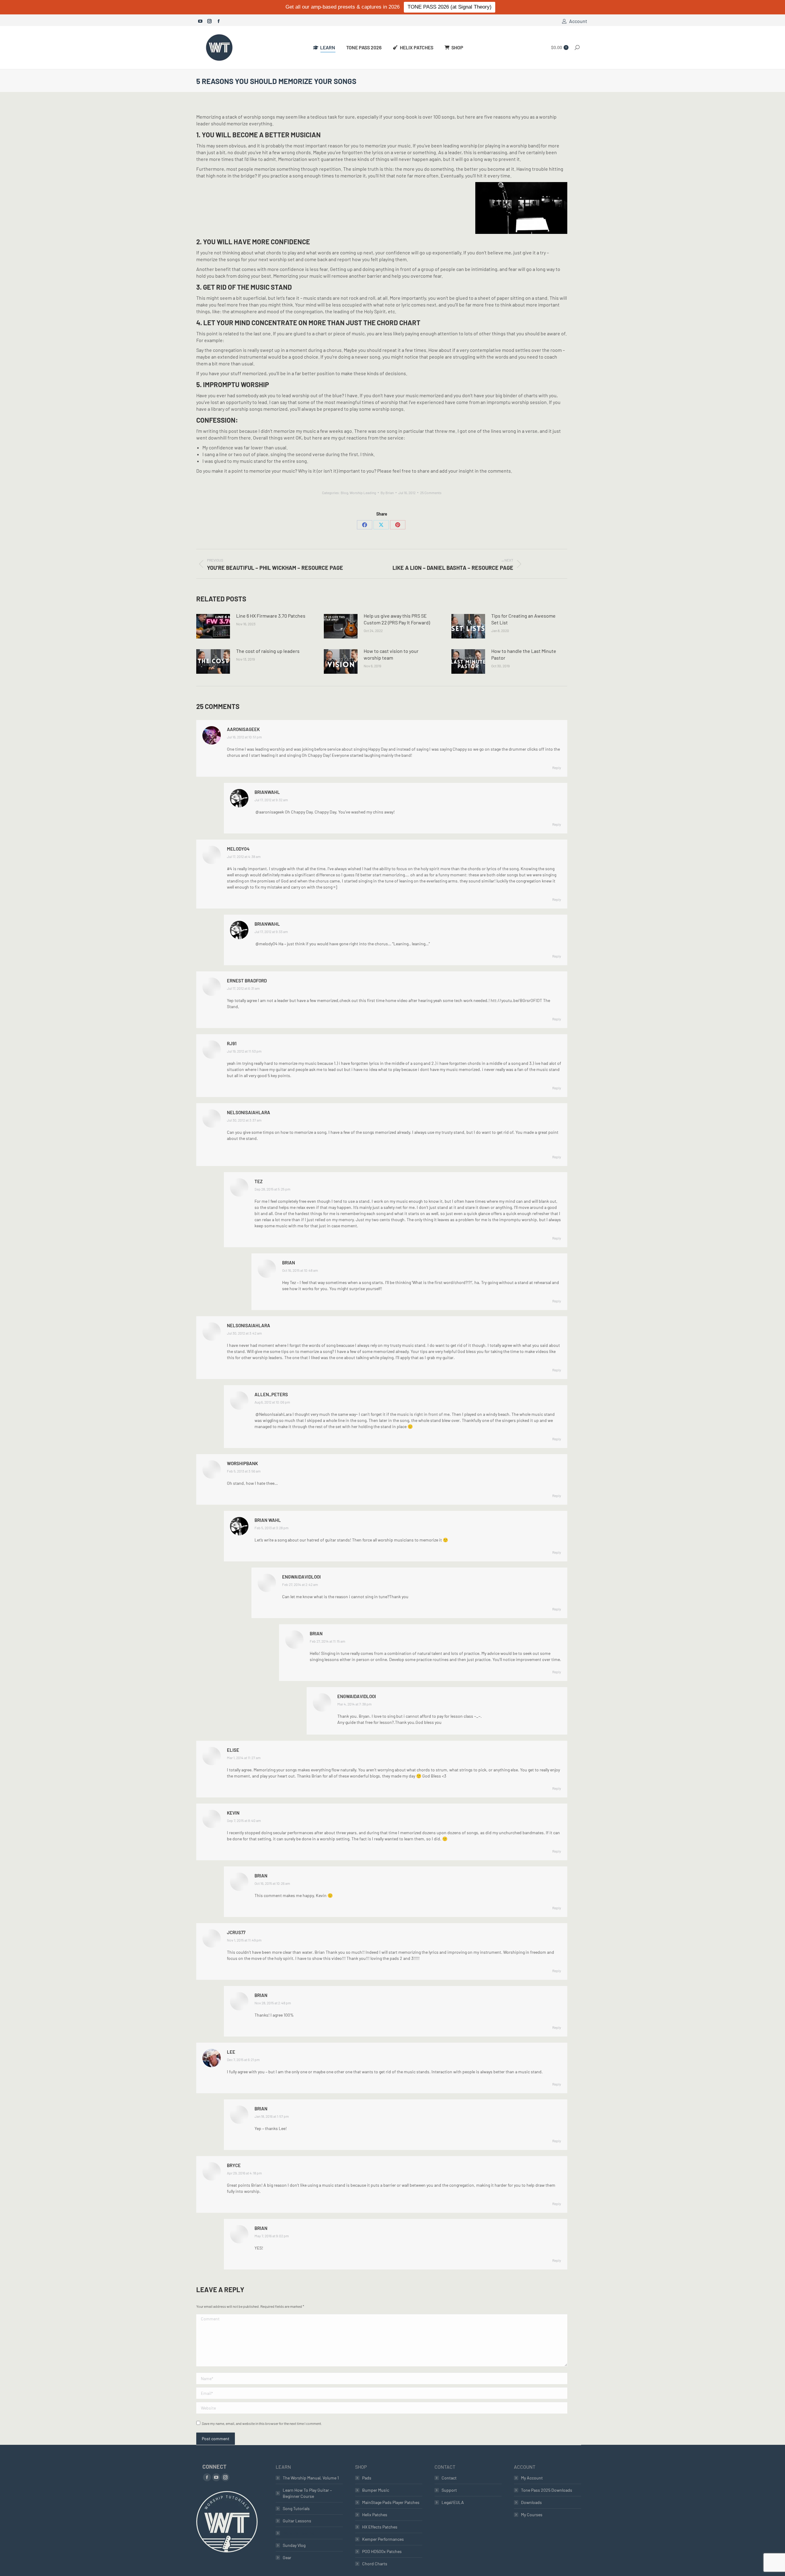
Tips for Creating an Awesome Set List (523, 619)
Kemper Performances (383, 2539)
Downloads (531, 2502)
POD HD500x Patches (382, 2551)
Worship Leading (363, 493)
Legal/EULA (453, 2502)
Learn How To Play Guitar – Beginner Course (307, 2493)
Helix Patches (375, 2515)
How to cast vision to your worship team (391, 654)
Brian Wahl (268, 1520)
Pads (367, 2478)
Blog (344, 493)
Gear (287, 2557)
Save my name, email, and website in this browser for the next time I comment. (262, 2423)
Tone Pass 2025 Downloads (547, 2490)
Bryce (234, 2165)
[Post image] (213, 626)
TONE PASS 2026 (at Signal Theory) (450, 7)
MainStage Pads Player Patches (391, 2502)
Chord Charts (375, 2564)
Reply (557, 768)
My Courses (532, 2515)
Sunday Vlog (294, 2545)
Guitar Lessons (297, 2521)
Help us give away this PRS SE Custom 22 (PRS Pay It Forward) (397, 619)
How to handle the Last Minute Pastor (524, 654)
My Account (532, 2478)
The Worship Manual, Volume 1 (311, 2478)
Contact (449, 2478)
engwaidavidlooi (301, 1577)
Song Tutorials (296, 2508)
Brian (289, 1263)
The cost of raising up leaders (268, 651)
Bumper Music (376, 2490)
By (387, 493)
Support (449, 2490)
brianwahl (267, 792)
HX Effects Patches (380, 2527)
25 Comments (431, 493)
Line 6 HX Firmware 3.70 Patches (271, 616)
